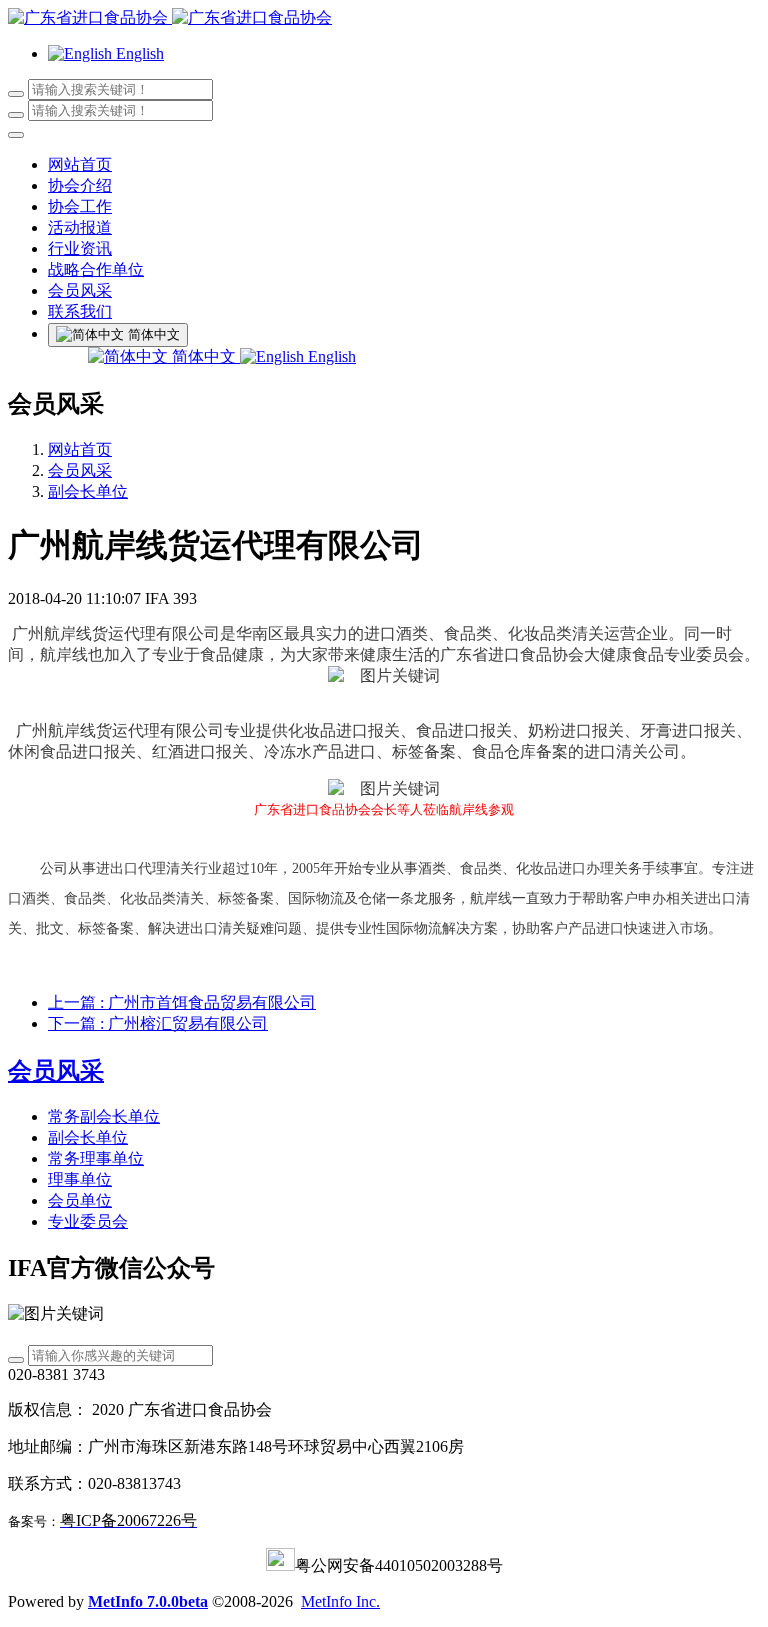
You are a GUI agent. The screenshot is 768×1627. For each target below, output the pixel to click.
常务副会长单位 (104, 1116)
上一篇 (182, 1002)
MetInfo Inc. (340, 1601)
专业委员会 (88, 1221)
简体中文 (204, 356)
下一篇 (158, 1023)
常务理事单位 (96, 1158)
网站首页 (80, 164)
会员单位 (80, 1200)
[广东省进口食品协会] (384, 18)
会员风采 (80, 470)
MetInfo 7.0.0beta (148, 1601)
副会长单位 (88, 491)
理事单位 (80, 1179)
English (330, 356)
